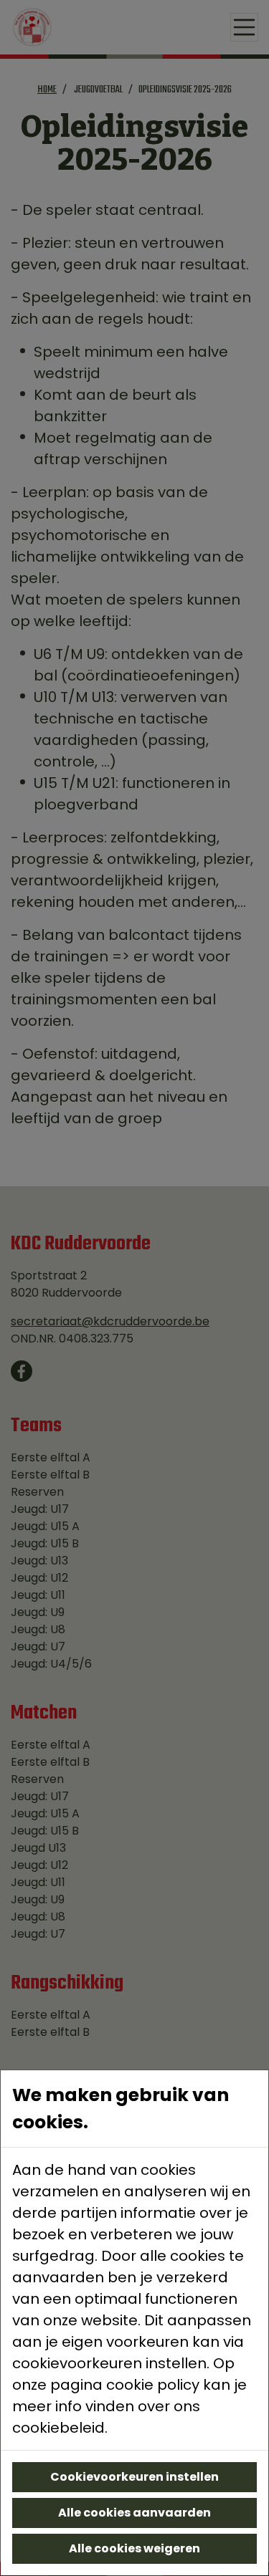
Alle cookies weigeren (134, 2548)
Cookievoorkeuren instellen (134, 2477)
